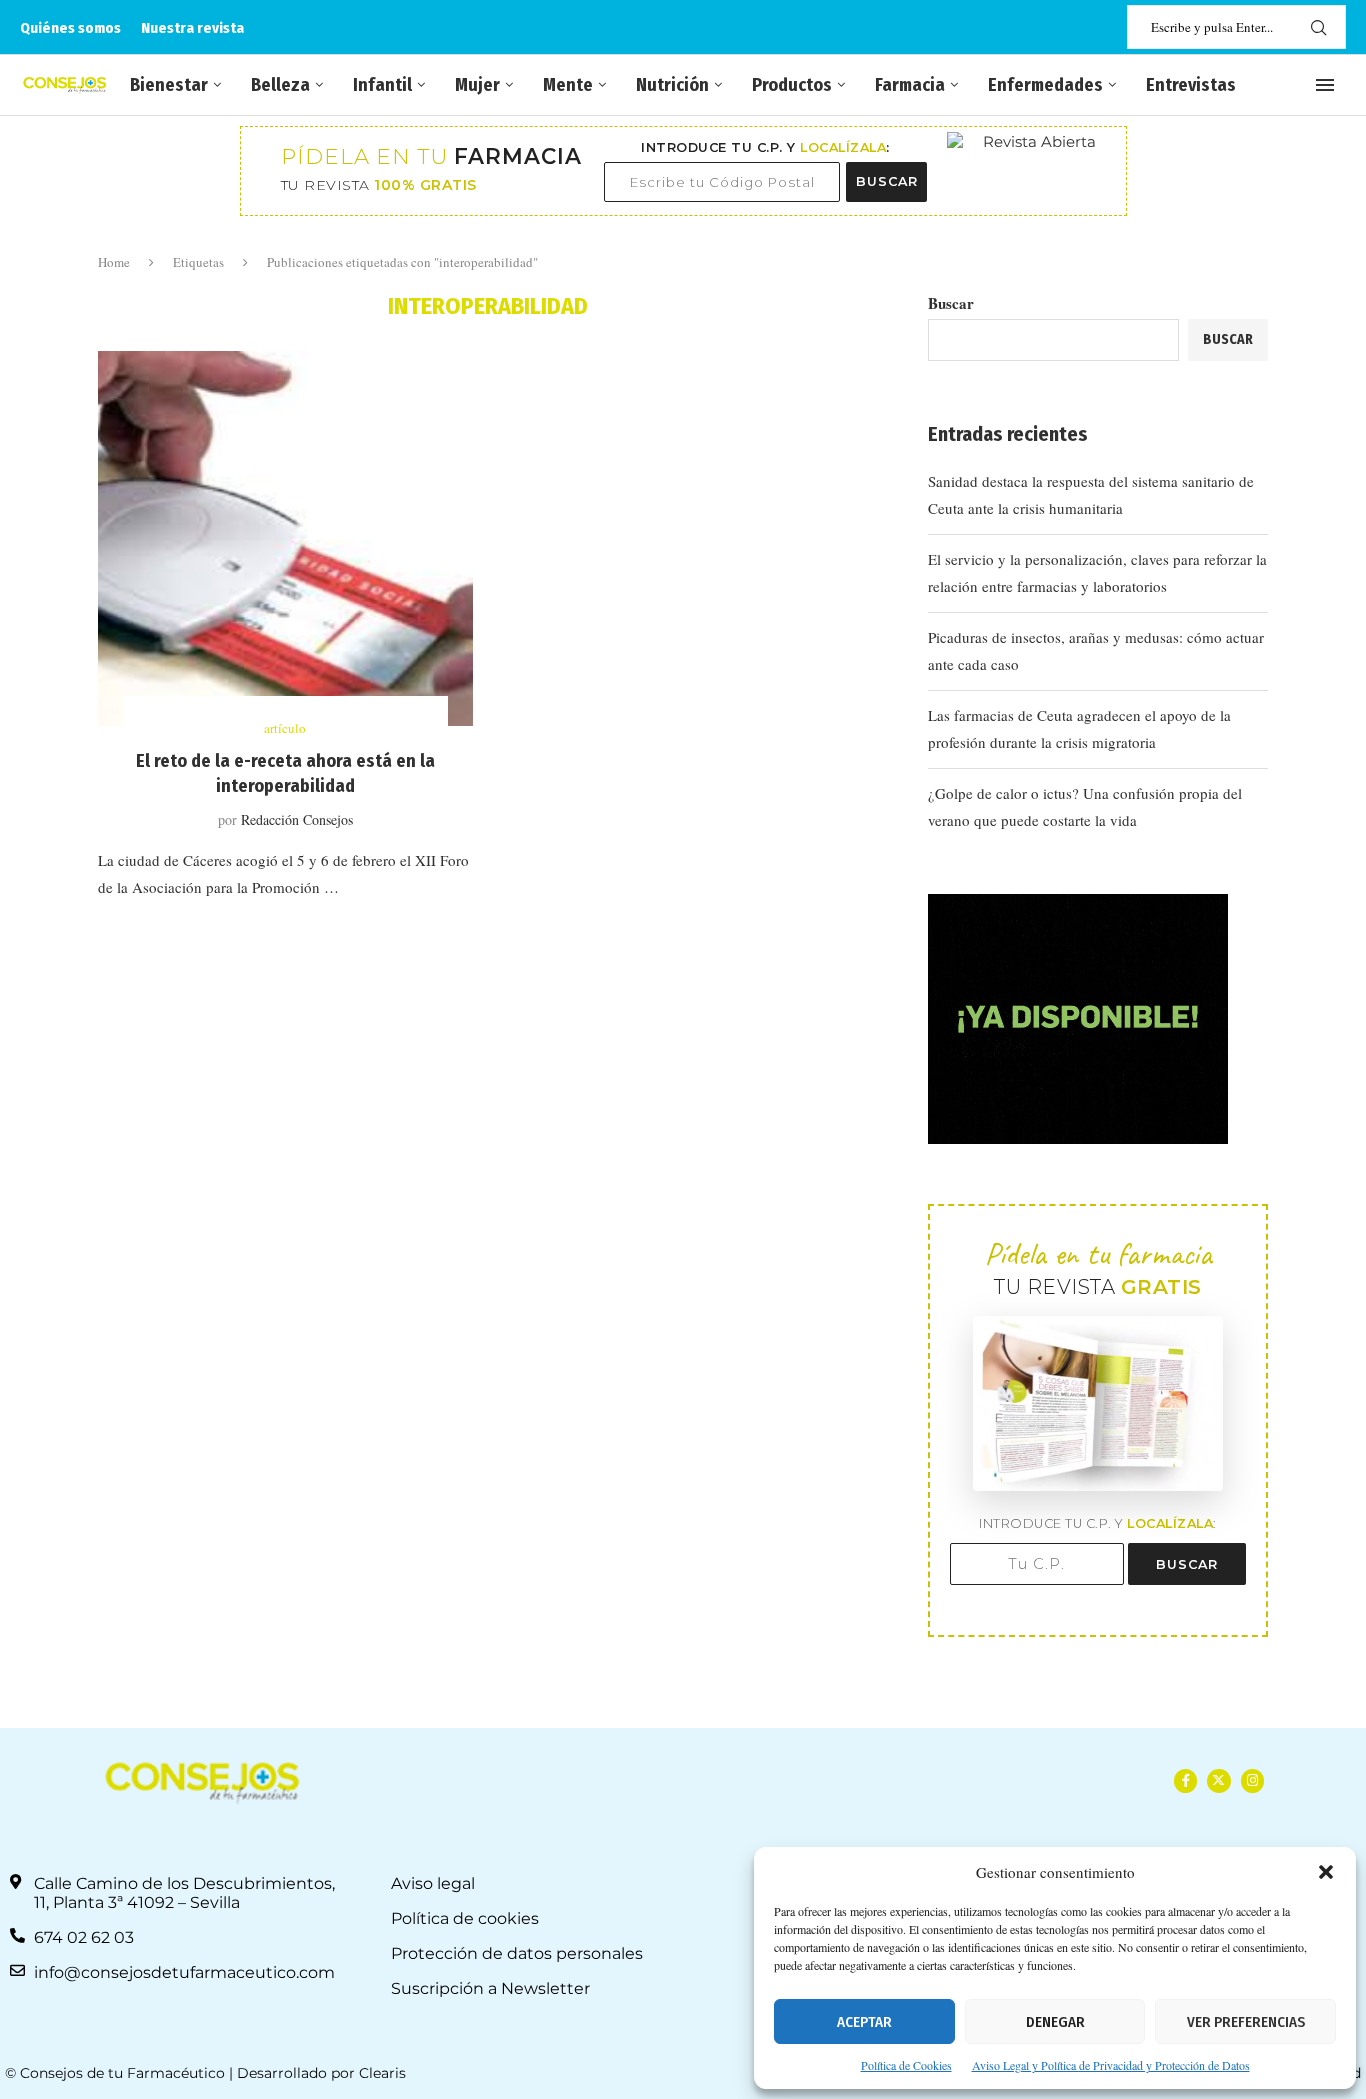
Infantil (382, 85)
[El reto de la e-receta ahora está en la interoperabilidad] (285, 538)
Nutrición (672, 85)
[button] (1326, 1872)
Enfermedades (1045, 85)
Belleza (280, 85)
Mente (568, 85)
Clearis (382, 2073)
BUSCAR (887, 181)
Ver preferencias (1246, 2022)
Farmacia (910, 85)
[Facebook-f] (1185, 1780)
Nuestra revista (192, 28)
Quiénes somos (70, 28)
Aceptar (864, 2022)
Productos (792, 85)
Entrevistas (1191, 85)
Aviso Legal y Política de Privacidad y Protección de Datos (1111, 2065)
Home (114, 262)
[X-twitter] (1218, 1780)
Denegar (1055, 2022)
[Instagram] (1252, 1780)
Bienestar (169, 85)
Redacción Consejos (297, 819)
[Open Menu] (1325, 85)
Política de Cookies (906, 2065)
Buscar (951, 303)
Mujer (477, 85)
